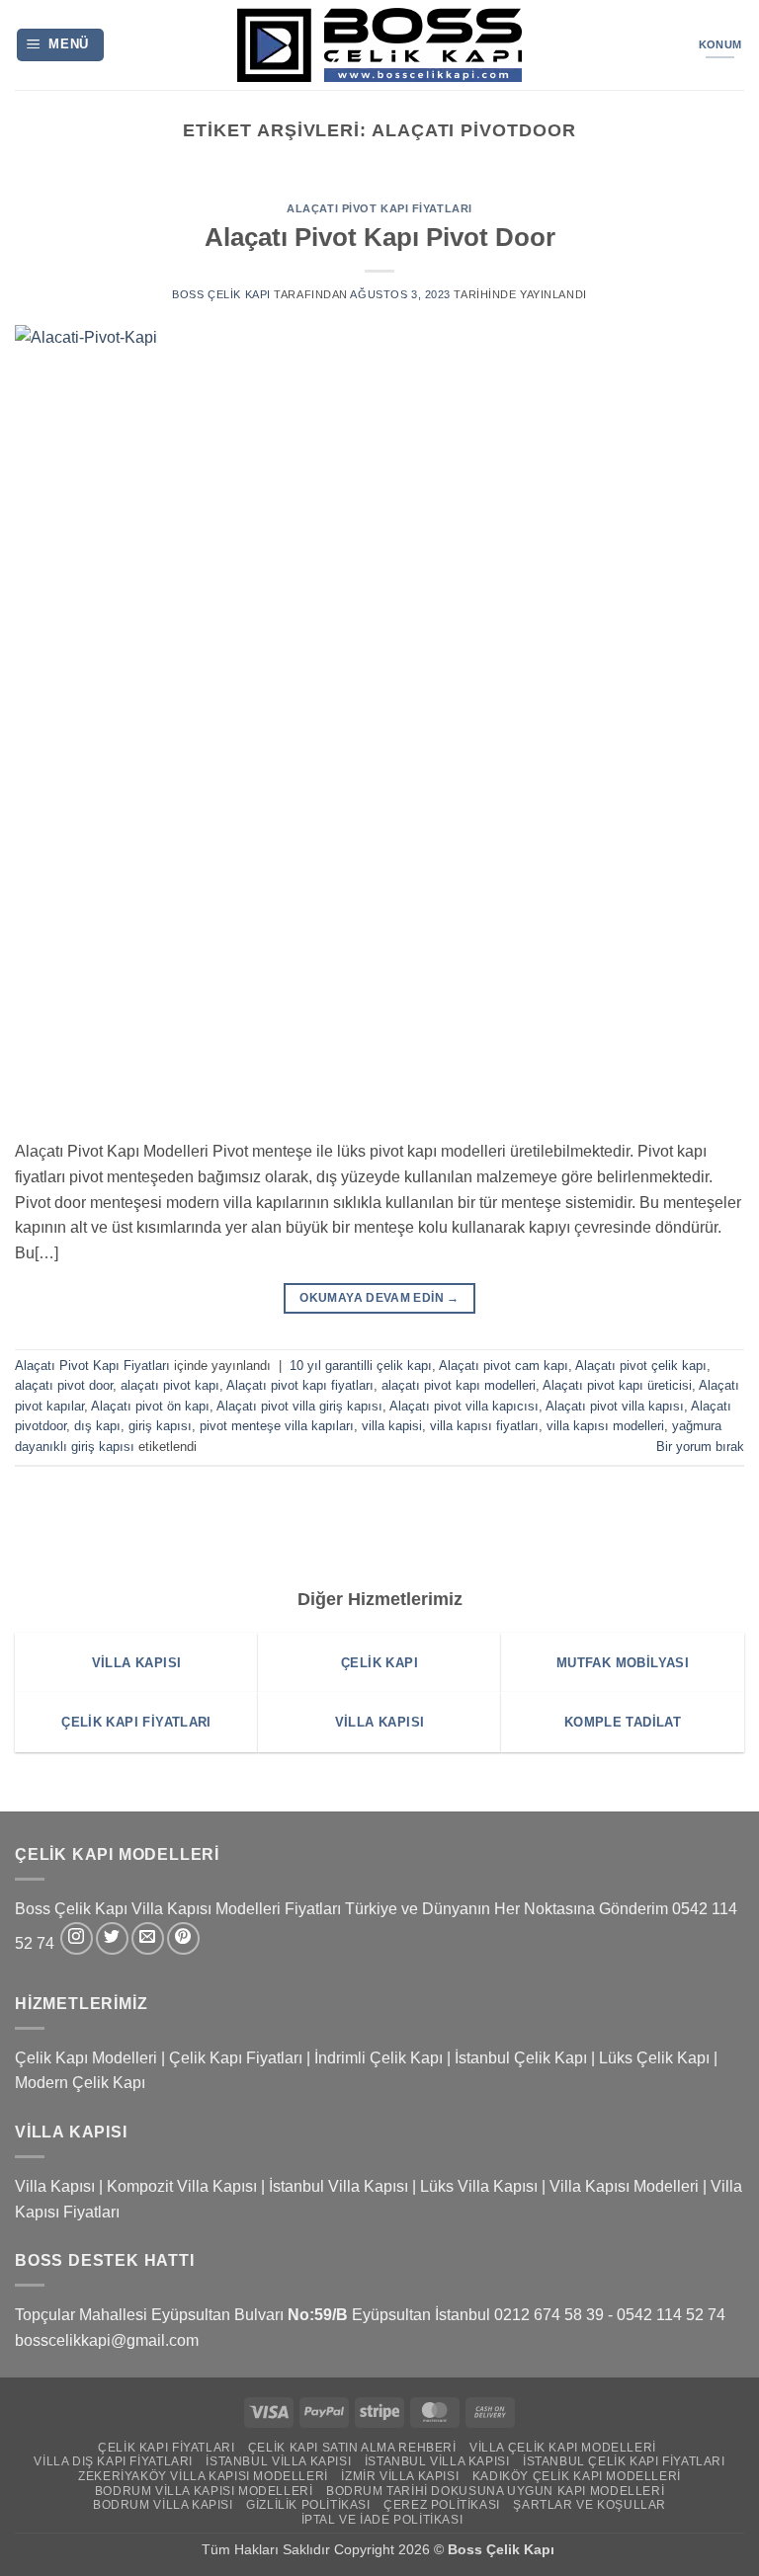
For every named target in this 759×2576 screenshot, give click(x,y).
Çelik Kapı (522, 2549)
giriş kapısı (160, 1426)
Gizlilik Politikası (308, 2505)
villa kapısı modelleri (605, 1426)
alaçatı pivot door (64, 1385)
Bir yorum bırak (700, 1447)
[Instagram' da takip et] (77, 1938)
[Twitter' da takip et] (112, 1938)
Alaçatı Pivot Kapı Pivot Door (380, 237)
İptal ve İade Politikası (382, 2520)
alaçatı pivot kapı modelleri (459, 1385)
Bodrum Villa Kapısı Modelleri (204, 2491)
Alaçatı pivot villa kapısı (615, 1406)
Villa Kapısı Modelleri (624, 2186)
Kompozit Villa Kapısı (182, 2186)
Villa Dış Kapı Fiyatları (113, 2461)
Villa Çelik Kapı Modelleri (563, 2448)
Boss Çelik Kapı (221, 294)
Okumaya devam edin (379, 1298)
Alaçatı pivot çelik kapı (641, 1366)
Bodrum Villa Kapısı (163, 2505)
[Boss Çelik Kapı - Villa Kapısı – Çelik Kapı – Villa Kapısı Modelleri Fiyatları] (379, 45)
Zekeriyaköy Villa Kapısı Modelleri (203, 2476)
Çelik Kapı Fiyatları (236, 2058)
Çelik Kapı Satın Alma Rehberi (352, 2448)
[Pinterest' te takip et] (183, 1938)
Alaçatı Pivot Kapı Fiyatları (379, 208)
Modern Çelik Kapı (80, 2083)
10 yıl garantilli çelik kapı (361, 1366)
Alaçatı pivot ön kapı (150, 1406)
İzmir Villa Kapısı (400, 2476)
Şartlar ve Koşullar (590, 2505)
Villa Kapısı (55, 2186)
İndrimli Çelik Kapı (379, 2058)
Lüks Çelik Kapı (654, 2058)
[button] (61, 45)
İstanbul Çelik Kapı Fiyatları (624, 2461)
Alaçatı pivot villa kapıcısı (464, 1406)
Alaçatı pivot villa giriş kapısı (299, 1406)
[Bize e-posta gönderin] (148, 1938)
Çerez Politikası (442, 2505)
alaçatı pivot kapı (170, 1385)
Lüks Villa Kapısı (479, 2186)
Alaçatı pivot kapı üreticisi (617, 1385)
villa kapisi (392, 1426)
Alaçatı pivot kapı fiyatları (300, 1385)
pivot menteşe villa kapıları (277, 1426)
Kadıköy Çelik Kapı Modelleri (577, 2476)
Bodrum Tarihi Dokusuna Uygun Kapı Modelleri (495, 2491)
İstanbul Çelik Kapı (521, 2058)
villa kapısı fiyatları (484, 1426)
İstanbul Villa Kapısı (338, 2186)
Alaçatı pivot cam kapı (504, 1366)
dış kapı (97, 1426)
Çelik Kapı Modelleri (86, 2058)
